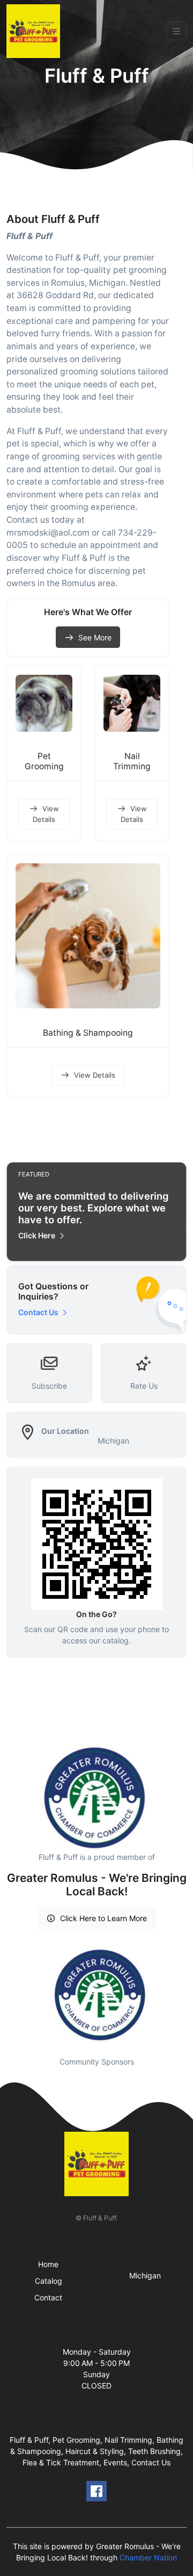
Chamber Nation (148, 2557)
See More (95, 637)
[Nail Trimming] (132, 703)
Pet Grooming (44, 761)
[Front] (35, 31)
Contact (48, 2297)
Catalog (49, 2281)
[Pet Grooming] (44, 703)
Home (48, 2264)
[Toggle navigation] (176, 31)
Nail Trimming (132, 761)
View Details (46, 814)
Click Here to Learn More (103, 1918)
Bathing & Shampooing (88, 1033)
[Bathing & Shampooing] (88, 936)
